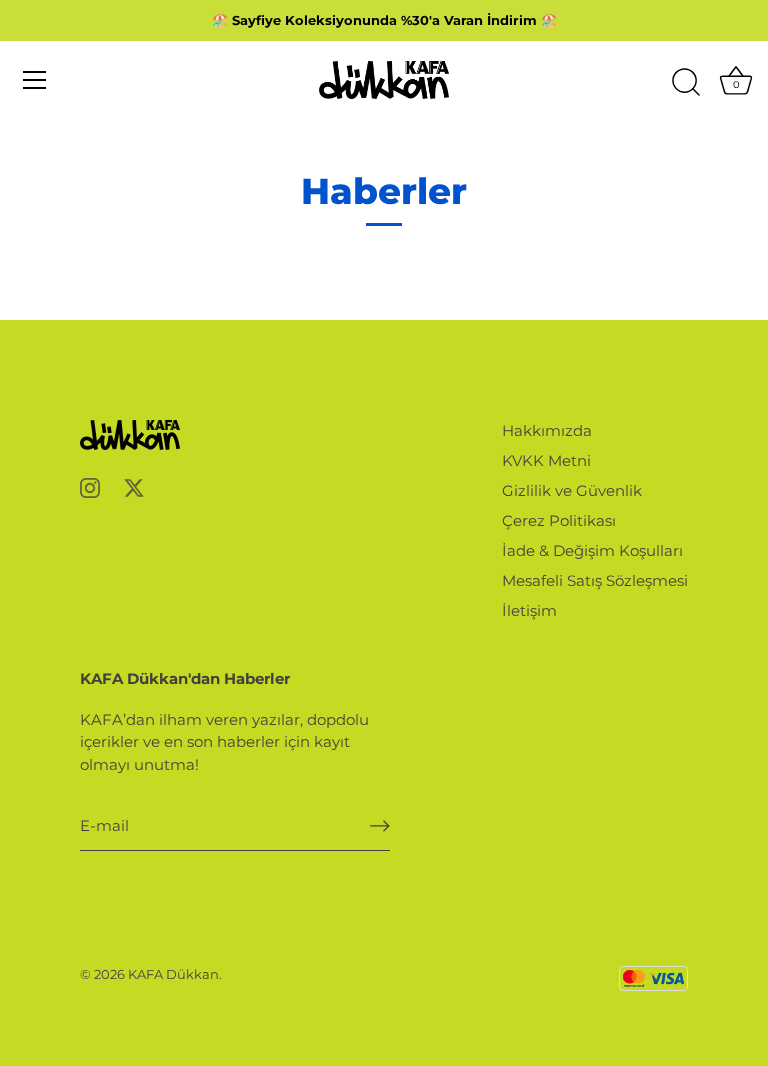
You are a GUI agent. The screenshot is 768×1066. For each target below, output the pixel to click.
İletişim (529, 610)
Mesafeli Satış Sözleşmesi (595, 580)
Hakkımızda (547, 430)
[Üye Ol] (380, 826)
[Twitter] (134, 486)
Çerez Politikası (559, 520)
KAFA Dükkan (173, 974)
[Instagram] (90, 486)
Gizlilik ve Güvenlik (572, 490)
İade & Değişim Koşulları (592, 550)
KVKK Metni (546, 460)
